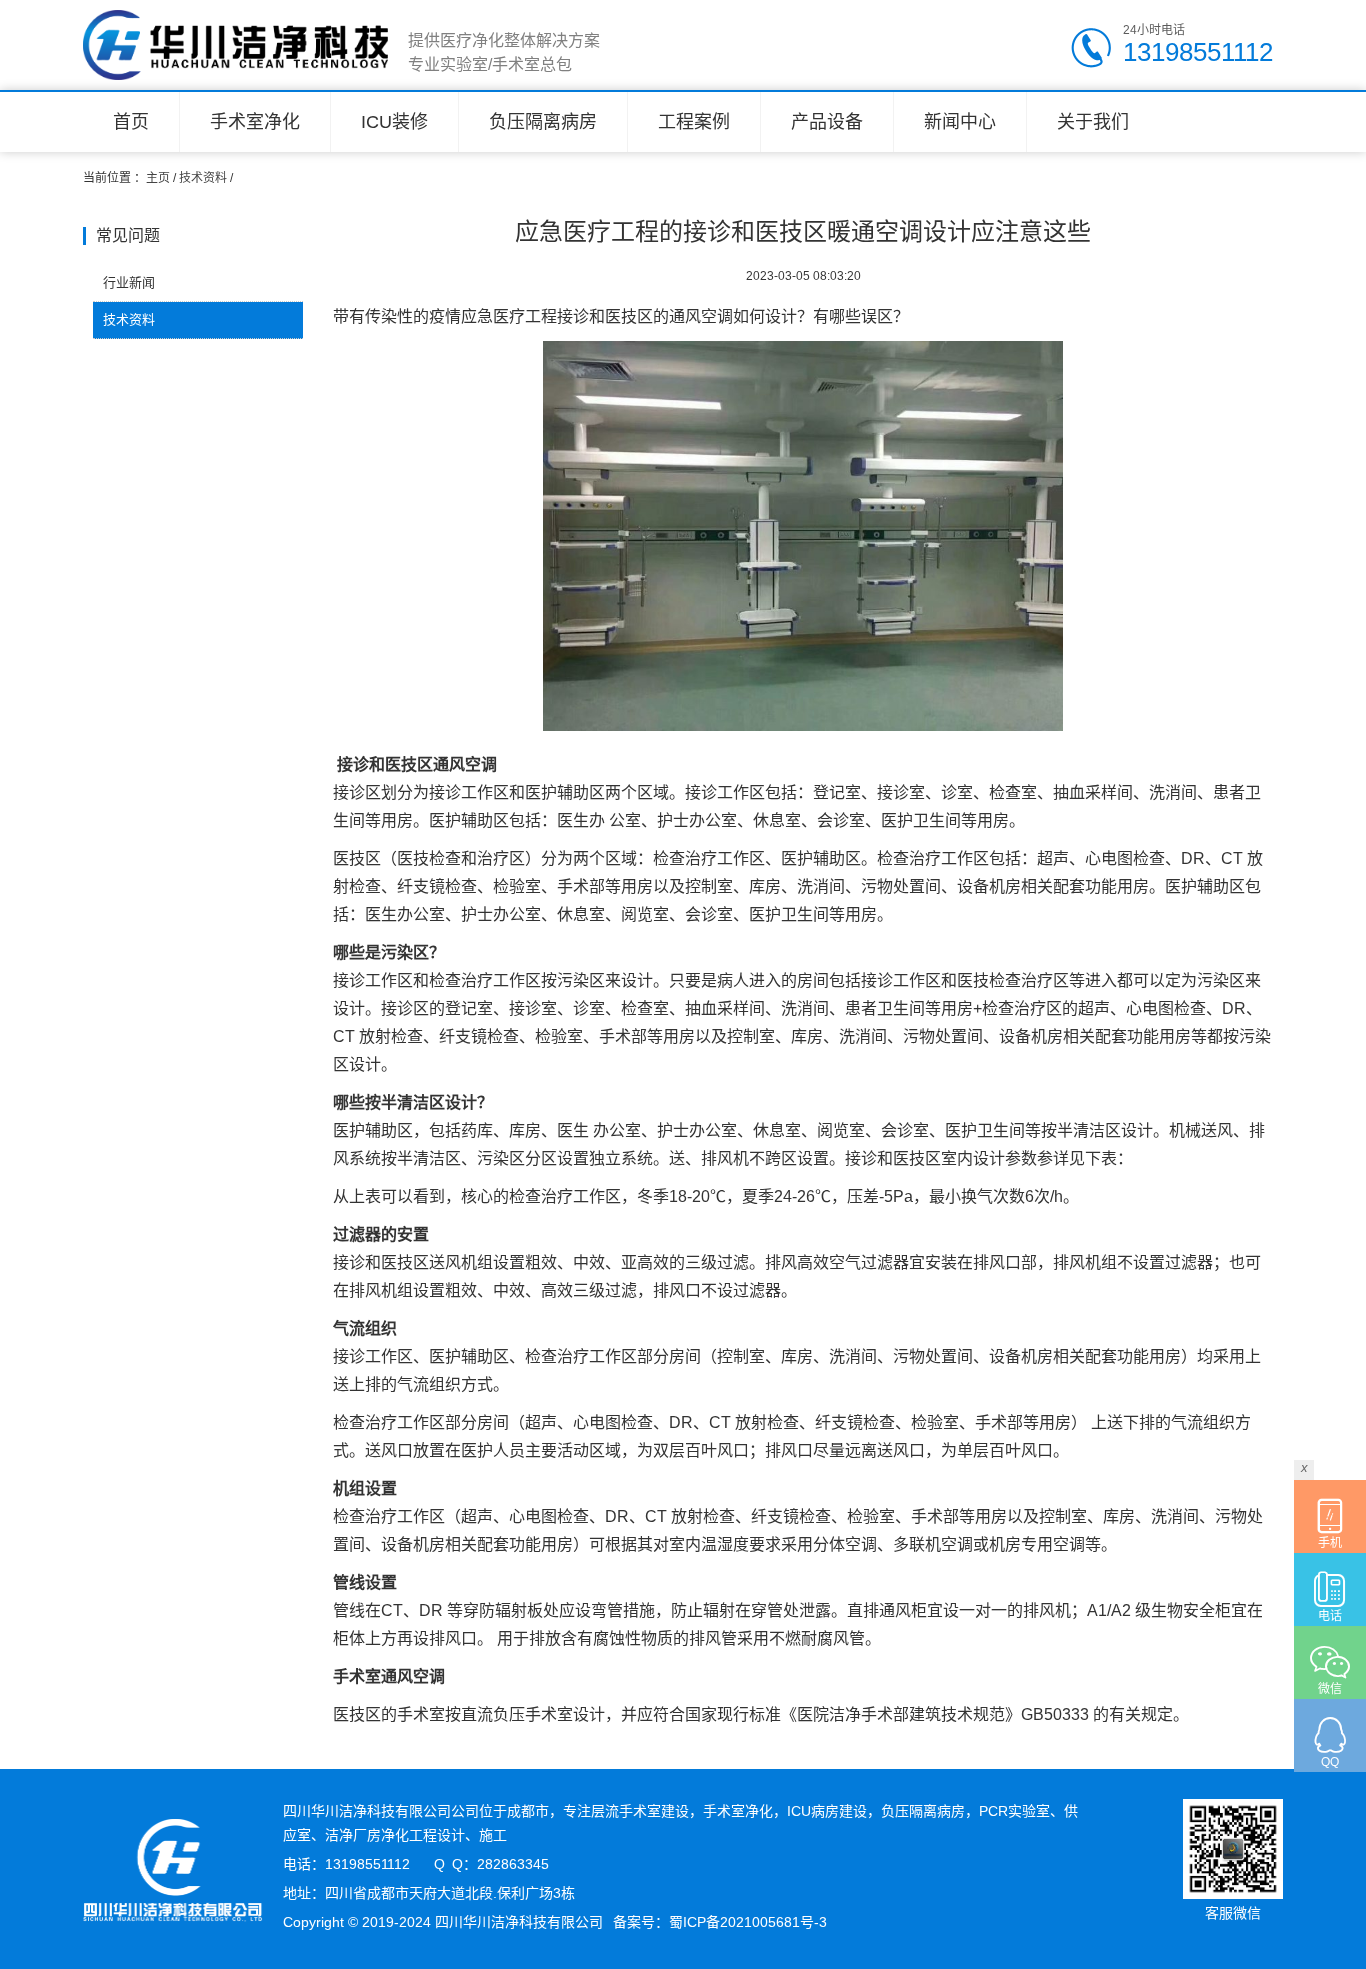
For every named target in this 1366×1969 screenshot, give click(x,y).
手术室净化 (255, 122)
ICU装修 (394, 122)
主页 (158, 178)
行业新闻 (129, 282)
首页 (131, 122)
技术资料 (203, 178)
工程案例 (694, 122)
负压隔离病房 (543, 122)
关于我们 (1093, 122)
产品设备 (827, 122)
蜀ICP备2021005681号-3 (748, 1922)
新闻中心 (960, 122)
